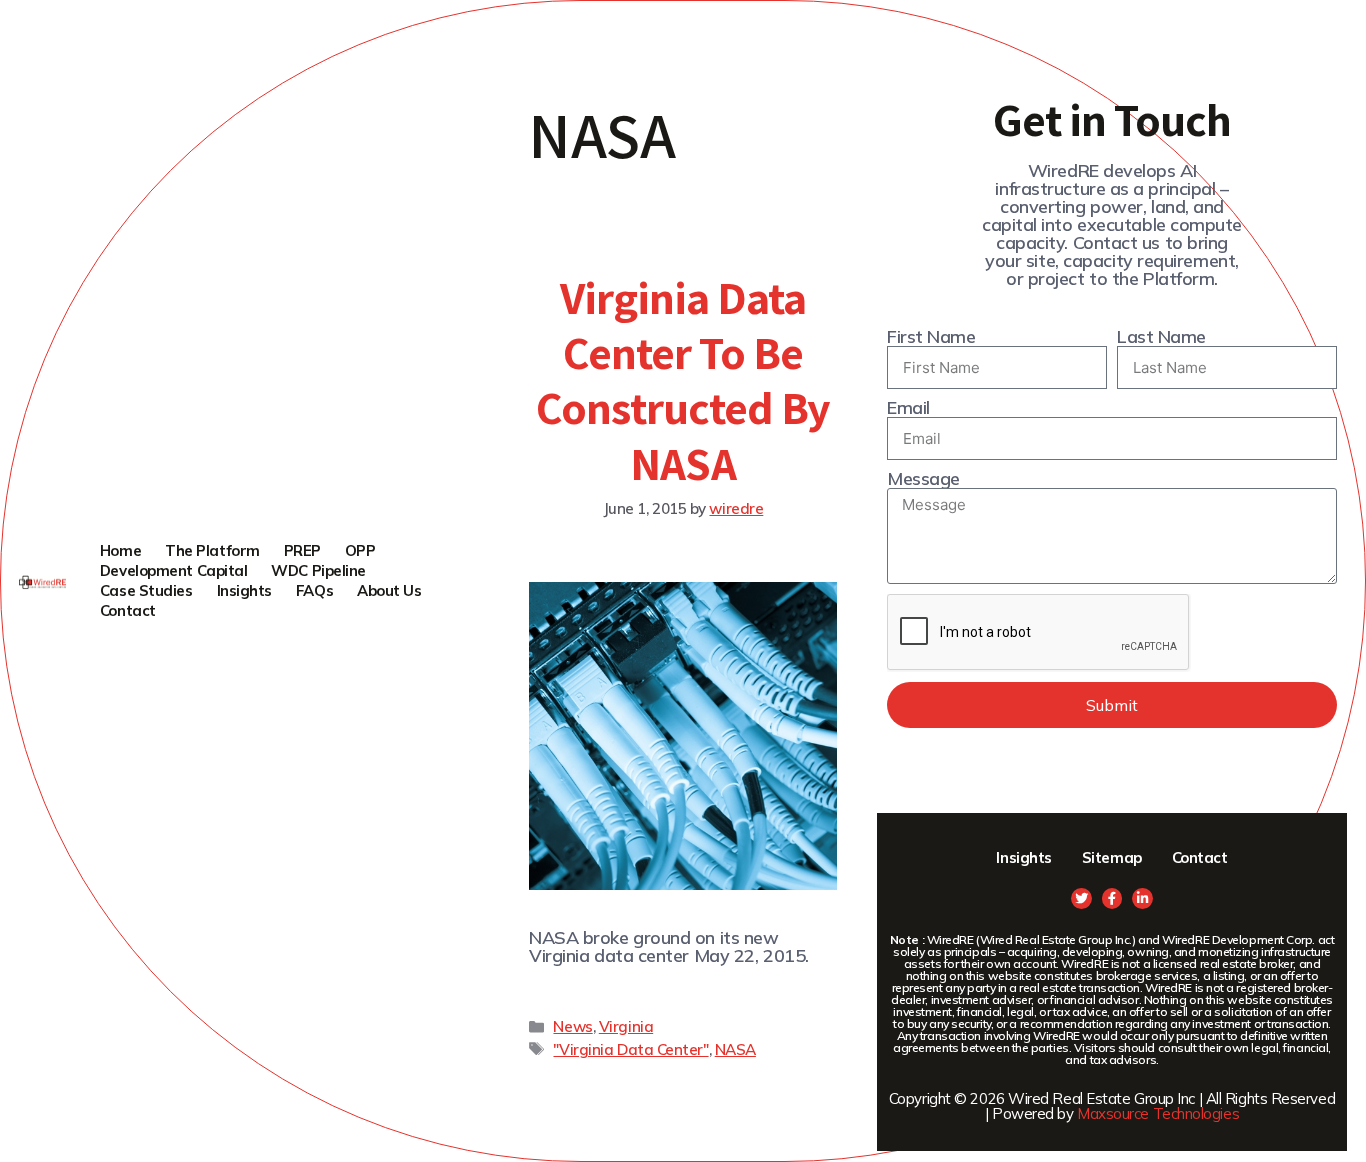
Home (120, 550)
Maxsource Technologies (1158, 1113)
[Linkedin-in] (1142, 898)
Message (923, 479)
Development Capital (173, 570)
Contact (128, 610)
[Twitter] (1081, 898)
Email (908, 408)
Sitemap (1112, 857)
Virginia (626, 1026)
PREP (302, 550)
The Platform (212, 550)
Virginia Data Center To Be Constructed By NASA (683, 380)
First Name (931, 337)
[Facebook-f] (1112, 898)
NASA (735, 1049)
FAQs (314, 590)
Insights (244, 590)
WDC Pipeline (318, 570)
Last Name (1161, 337)
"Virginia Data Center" (630, 1049)
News (572, 1026)
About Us (389, 590)
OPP (360, 550)
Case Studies (146, 590)
